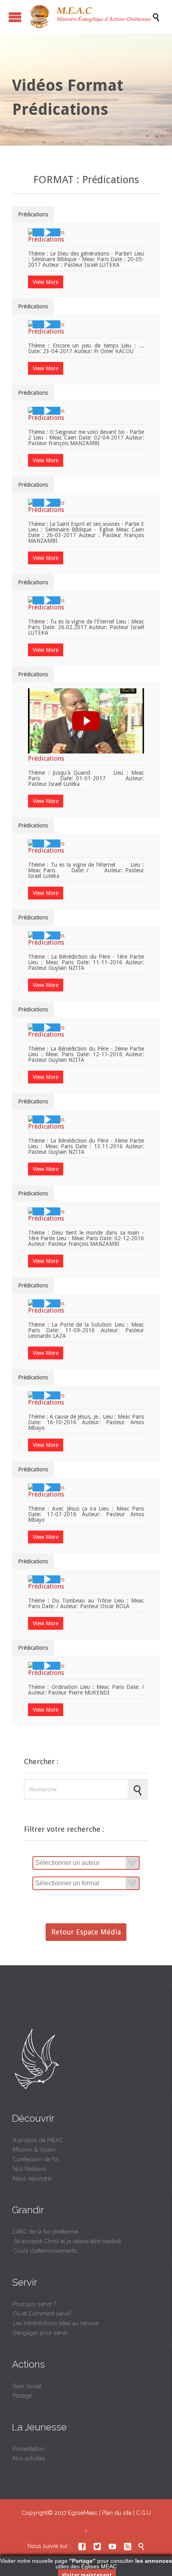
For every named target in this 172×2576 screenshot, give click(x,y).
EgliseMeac (83, 2513)
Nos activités (29, 2458)
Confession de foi (36, 2159)
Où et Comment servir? (43, 2314)
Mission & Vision (34, 2150)
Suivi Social (27, 2386)
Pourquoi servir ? (35, 2304)
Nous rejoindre (32, 2178)
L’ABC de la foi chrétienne (46, 2232)
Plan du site (117, 2513)
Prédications (33, 214)
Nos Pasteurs (30, 2169)
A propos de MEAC (38, 2140)
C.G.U (143, 2513)
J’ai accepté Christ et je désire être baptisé (67, 2241)
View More (46, 282)
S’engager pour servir (40, 2333)
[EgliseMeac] (90, 17)
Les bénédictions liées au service (56, 2323)
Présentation (29, 2449)
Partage (22, 2396)
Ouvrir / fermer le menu (15, 17)
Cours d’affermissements (45, 2251)
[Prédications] (46, 232)
